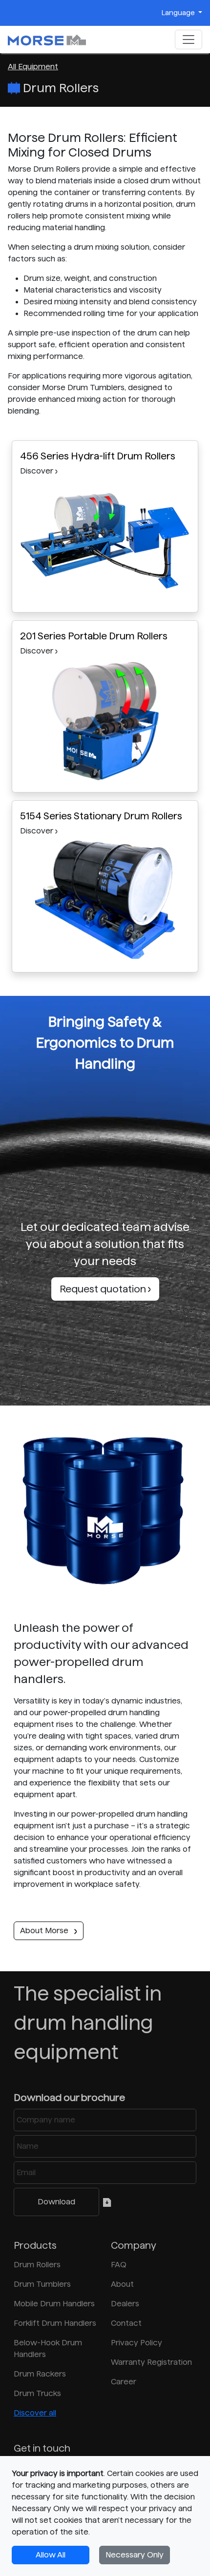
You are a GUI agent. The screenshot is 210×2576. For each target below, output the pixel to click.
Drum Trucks (37, 2393)
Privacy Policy (136, 2343)
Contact (126, 2323)
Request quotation (104, 1289)
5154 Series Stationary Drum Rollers (101, 816)
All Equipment (33, 67)
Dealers (125, 2304)
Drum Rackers (40, 2374)
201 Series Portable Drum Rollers (94, 636)
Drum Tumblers (42, 2284)
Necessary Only (135, 2555)
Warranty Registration (151, 2362)
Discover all (35, 2413)
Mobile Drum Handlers (54, 2304)
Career (124, 2382)
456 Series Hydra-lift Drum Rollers (98, 456)
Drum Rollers (37, 2265)
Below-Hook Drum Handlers (48, 2348)
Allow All (51, 2555)
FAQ (119, 2265)
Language (179, 13)
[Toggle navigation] (189, 40)
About (122, 2284)
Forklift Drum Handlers (55, 2323)
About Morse (45, 1931)
